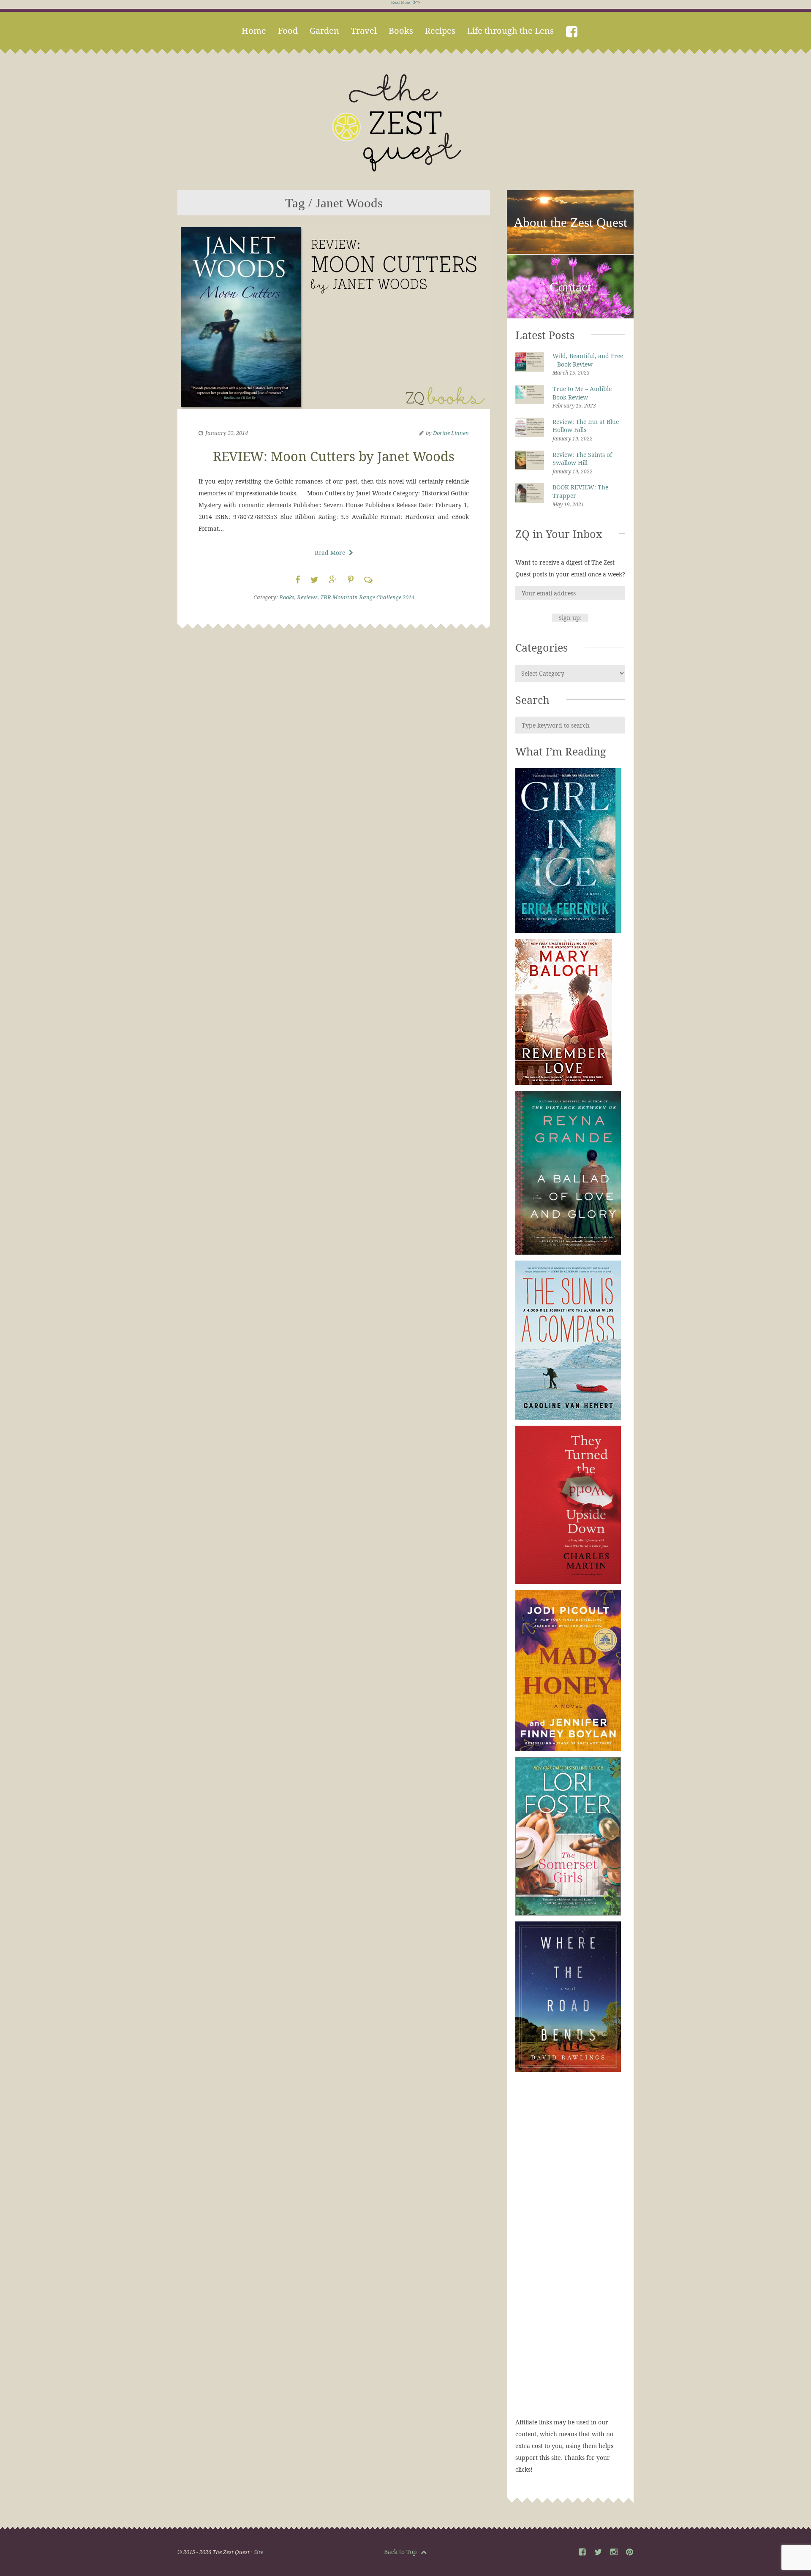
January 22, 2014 (227, 433)
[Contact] (570, 317)
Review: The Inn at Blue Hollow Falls (586, 426)
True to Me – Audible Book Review (582, 393)
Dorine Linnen (451, 433)
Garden (324, 31)
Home (254, 31)
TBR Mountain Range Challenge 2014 (367, 597)
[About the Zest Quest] (570, 252)
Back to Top (401, 2552)
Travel (364, 31)
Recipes (440, 31)
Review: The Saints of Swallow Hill (582, 459)
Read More (401, 2)
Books (401, 31)
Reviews (307, 597)
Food (288, 31)
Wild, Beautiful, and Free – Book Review (588, 360)
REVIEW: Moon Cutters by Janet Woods (334, 456)
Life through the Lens (510, 31)
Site (259, 2552)
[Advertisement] (570, 2253)
